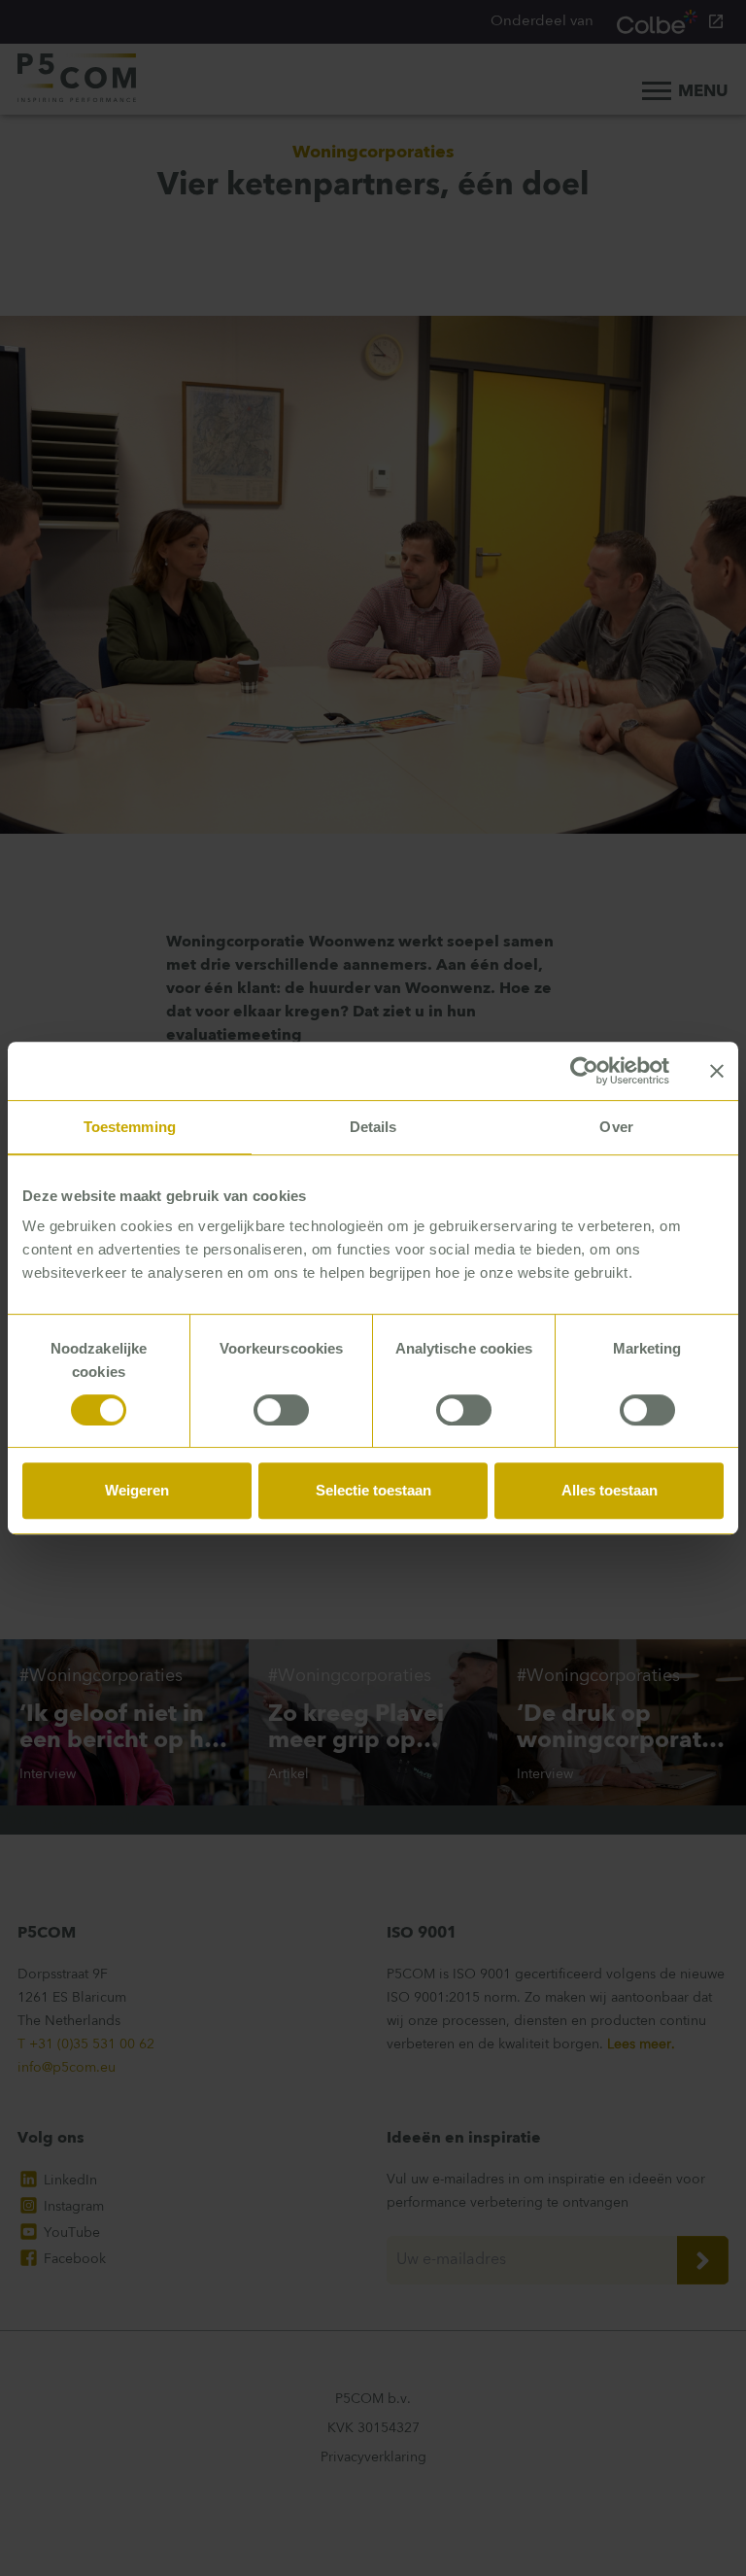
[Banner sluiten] (717, 1071)
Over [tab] (616, 1127)
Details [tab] (373, 1127)
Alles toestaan (610, 1490)
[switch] (281, 1410)
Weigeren (137, 1490)
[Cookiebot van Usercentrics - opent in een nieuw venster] (584, 1071)
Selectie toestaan (373, 1490)
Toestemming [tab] (130, 1127)
